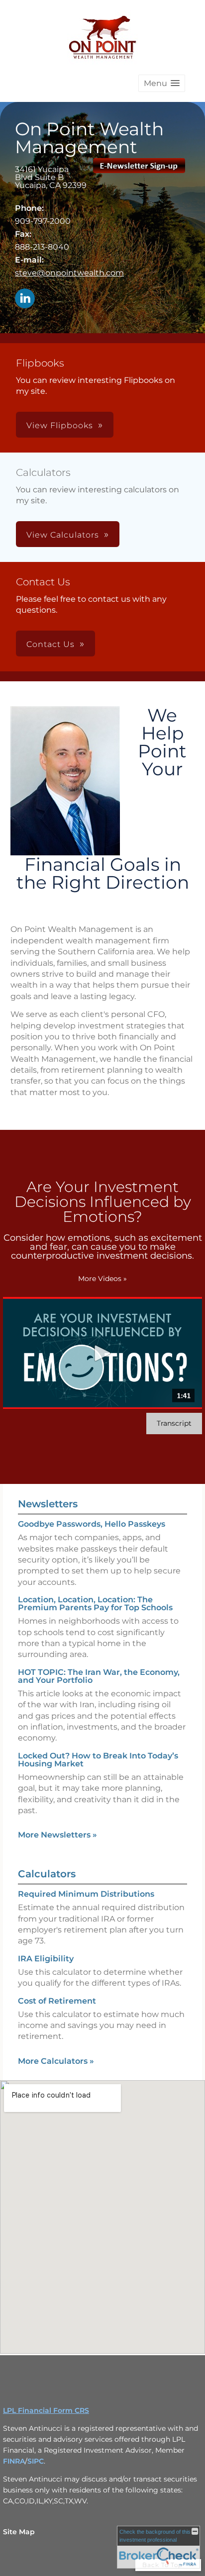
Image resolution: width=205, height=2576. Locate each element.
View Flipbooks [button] (60, 425)
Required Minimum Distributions (86, 1894)
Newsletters (48, 1504)
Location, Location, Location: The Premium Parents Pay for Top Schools (95, 1604)
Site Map (19, 2532)
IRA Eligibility (46, 1959)
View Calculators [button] (63, 535)
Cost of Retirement (57, 2001)
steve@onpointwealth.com (69, 273)
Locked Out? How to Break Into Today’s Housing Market (98, 1760)
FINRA (14, 2461)
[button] (162, 83)
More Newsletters (57, 1835)
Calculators (47, 1874)
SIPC (36, 2461)
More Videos (102, 1279)
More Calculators (56, 2061)
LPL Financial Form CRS (46, 2410)
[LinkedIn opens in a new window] (25, 299)
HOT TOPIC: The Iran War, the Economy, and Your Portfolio (99, 1676)
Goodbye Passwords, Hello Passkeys (92, 1524)
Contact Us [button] (51, 644)
